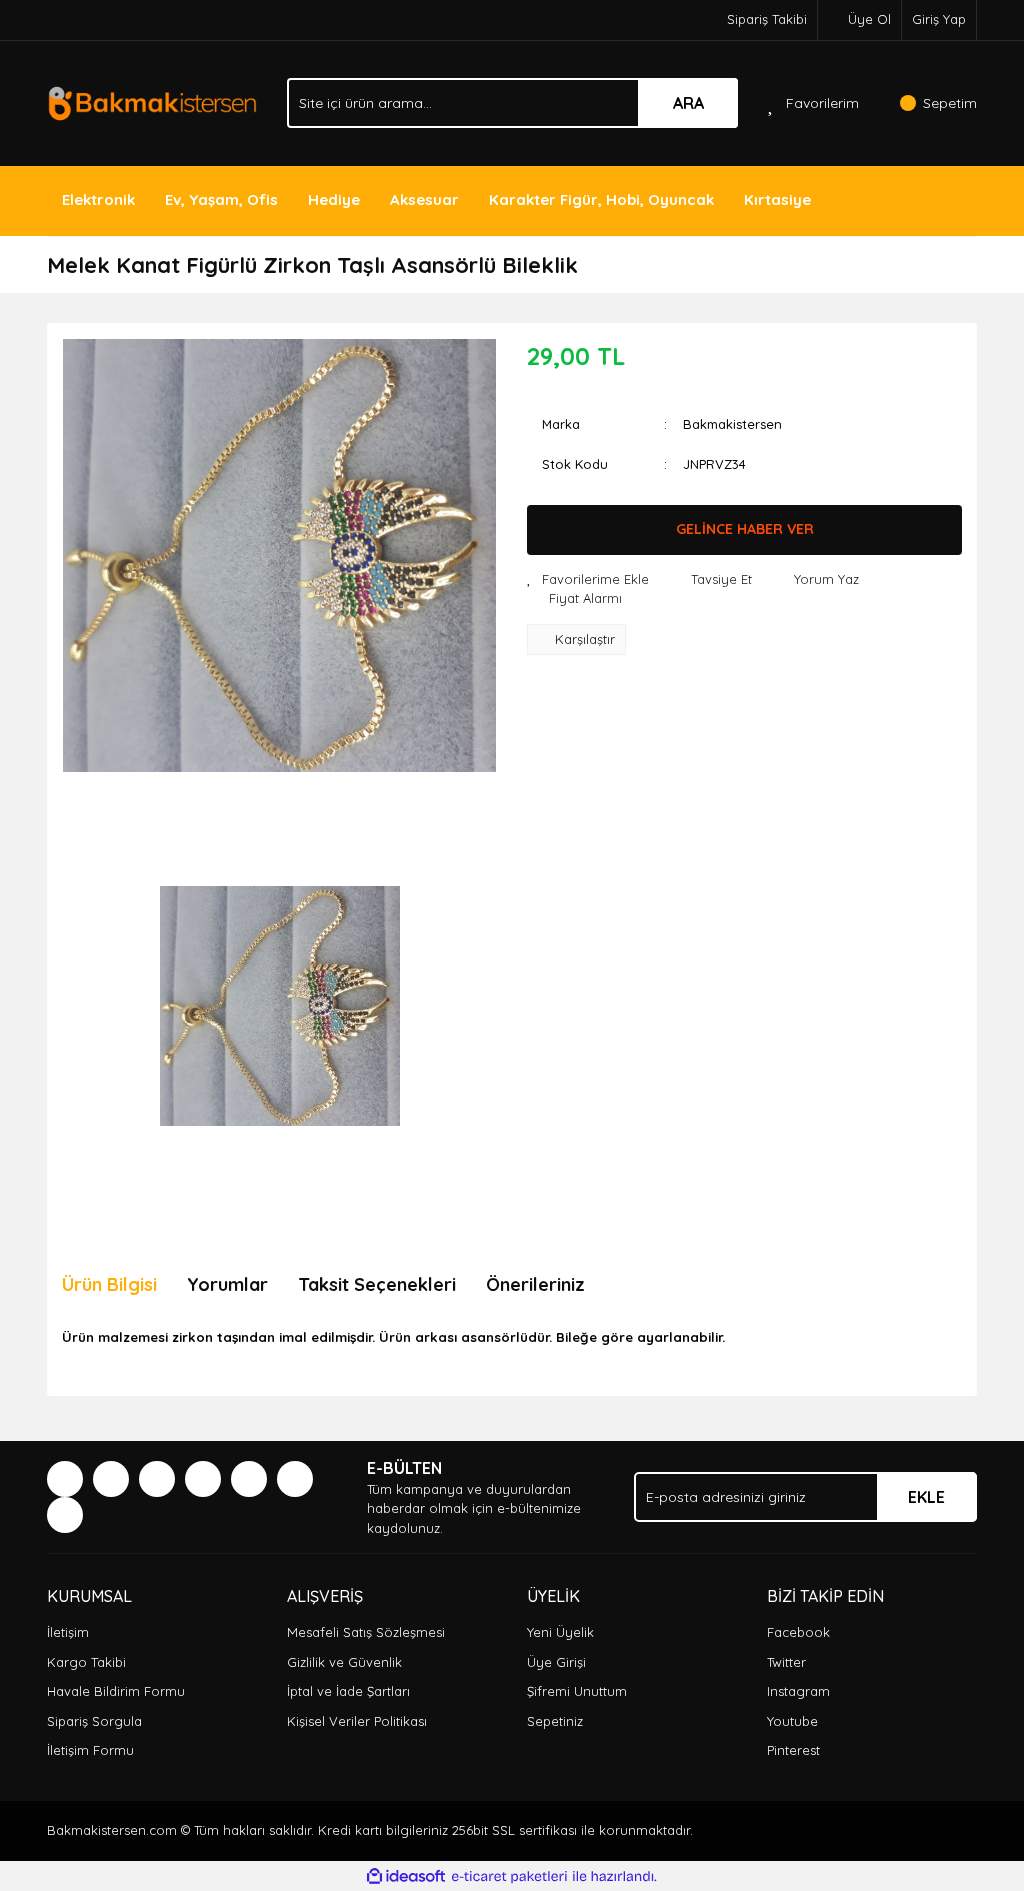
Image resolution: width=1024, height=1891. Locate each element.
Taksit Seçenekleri (377, 1284)
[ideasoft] (406, 1877)
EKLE (926, 1497)
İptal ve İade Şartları (348, 1691)
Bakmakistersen (732, 424)
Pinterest (793, 1750)
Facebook (798, 1632)
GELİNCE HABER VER (745, 529)
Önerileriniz (535, 1284)
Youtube (792, 1721)
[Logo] (152, 101)
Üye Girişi (556, 1662)
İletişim (68, 1632)
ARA (688, 103)
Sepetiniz (555, 1721)
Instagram (798, 1691)
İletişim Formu (90, 1750)
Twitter (786, 1662)
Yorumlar (227, 1284)
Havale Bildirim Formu (116, 1691)
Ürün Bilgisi (109, 1284)
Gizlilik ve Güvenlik (344, 1662)
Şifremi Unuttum (577, 1691)
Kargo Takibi (86, 1662)
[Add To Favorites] (588, 580)
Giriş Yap (939, 19)
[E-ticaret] (509, 1877)
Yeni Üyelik (560, 1632)
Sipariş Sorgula (94, 1721)
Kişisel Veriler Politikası (357, 1721)
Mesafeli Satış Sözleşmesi (366, 1632)
